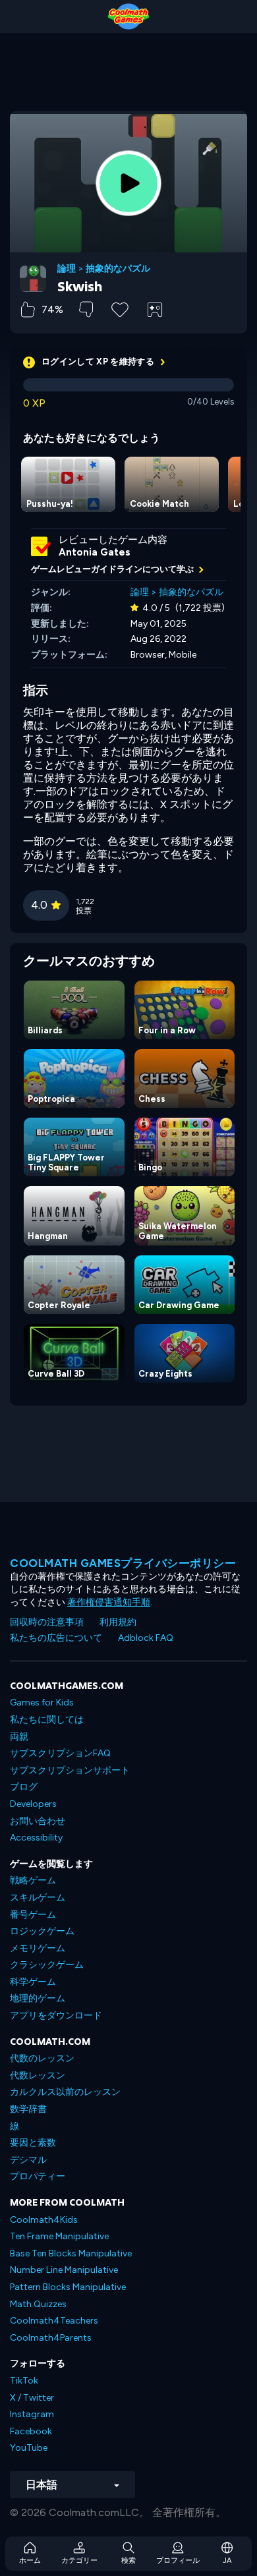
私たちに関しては (47, 1720)
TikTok (24, 2381)
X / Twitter (32, 2398)
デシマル (28, 2160)
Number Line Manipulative (64, 2270)
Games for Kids (42, 1703)
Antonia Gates (95, 552)
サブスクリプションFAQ (60, 1753)
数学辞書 (28, 2109)
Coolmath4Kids (44, 2220)
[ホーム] (128, 16)
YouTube (29, 2448)
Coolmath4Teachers (54, 2321)
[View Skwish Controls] (155, 310)
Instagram (32, 2414)
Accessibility (36, 1838)
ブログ (24, 1787)
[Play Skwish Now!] (128, 183)
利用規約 (118, 1622)
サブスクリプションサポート (70, 1770)
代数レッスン (38, 2075)
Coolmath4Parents (51, 2338)
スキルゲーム (38, 1898)
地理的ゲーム (38, 1998)
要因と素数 (33, 2143)
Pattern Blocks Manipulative (68, 2287)
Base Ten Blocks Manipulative (71, 2253)
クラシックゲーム (47, 1965)
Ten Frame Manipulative (59, 2236)
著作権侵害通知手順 (109, 1602)
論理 (67, 269)
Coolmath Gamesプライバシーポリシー (123, 1563)
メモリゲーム (38, 1948)
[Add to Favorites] (120, 308)
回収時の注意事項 (47, 1622)
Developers (33, 1804)
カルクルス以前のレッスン (65, 2092)
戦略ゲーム (33, 1880)
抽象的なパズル (118, 269)
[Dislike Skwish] (86, 309)
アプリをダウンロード (56, 2016)
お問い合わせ (38, 1821)
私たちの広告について (56, 1638)
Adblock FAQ (146, 1638)
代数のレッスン (42, 2058)
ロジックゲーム (42, 1931)
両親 (19, 1737)
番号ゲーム (33, 1915)
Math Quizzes (38, 2304)
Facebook (31, 2431)
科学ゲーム (33, 1982)
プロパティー (38, 2176)
